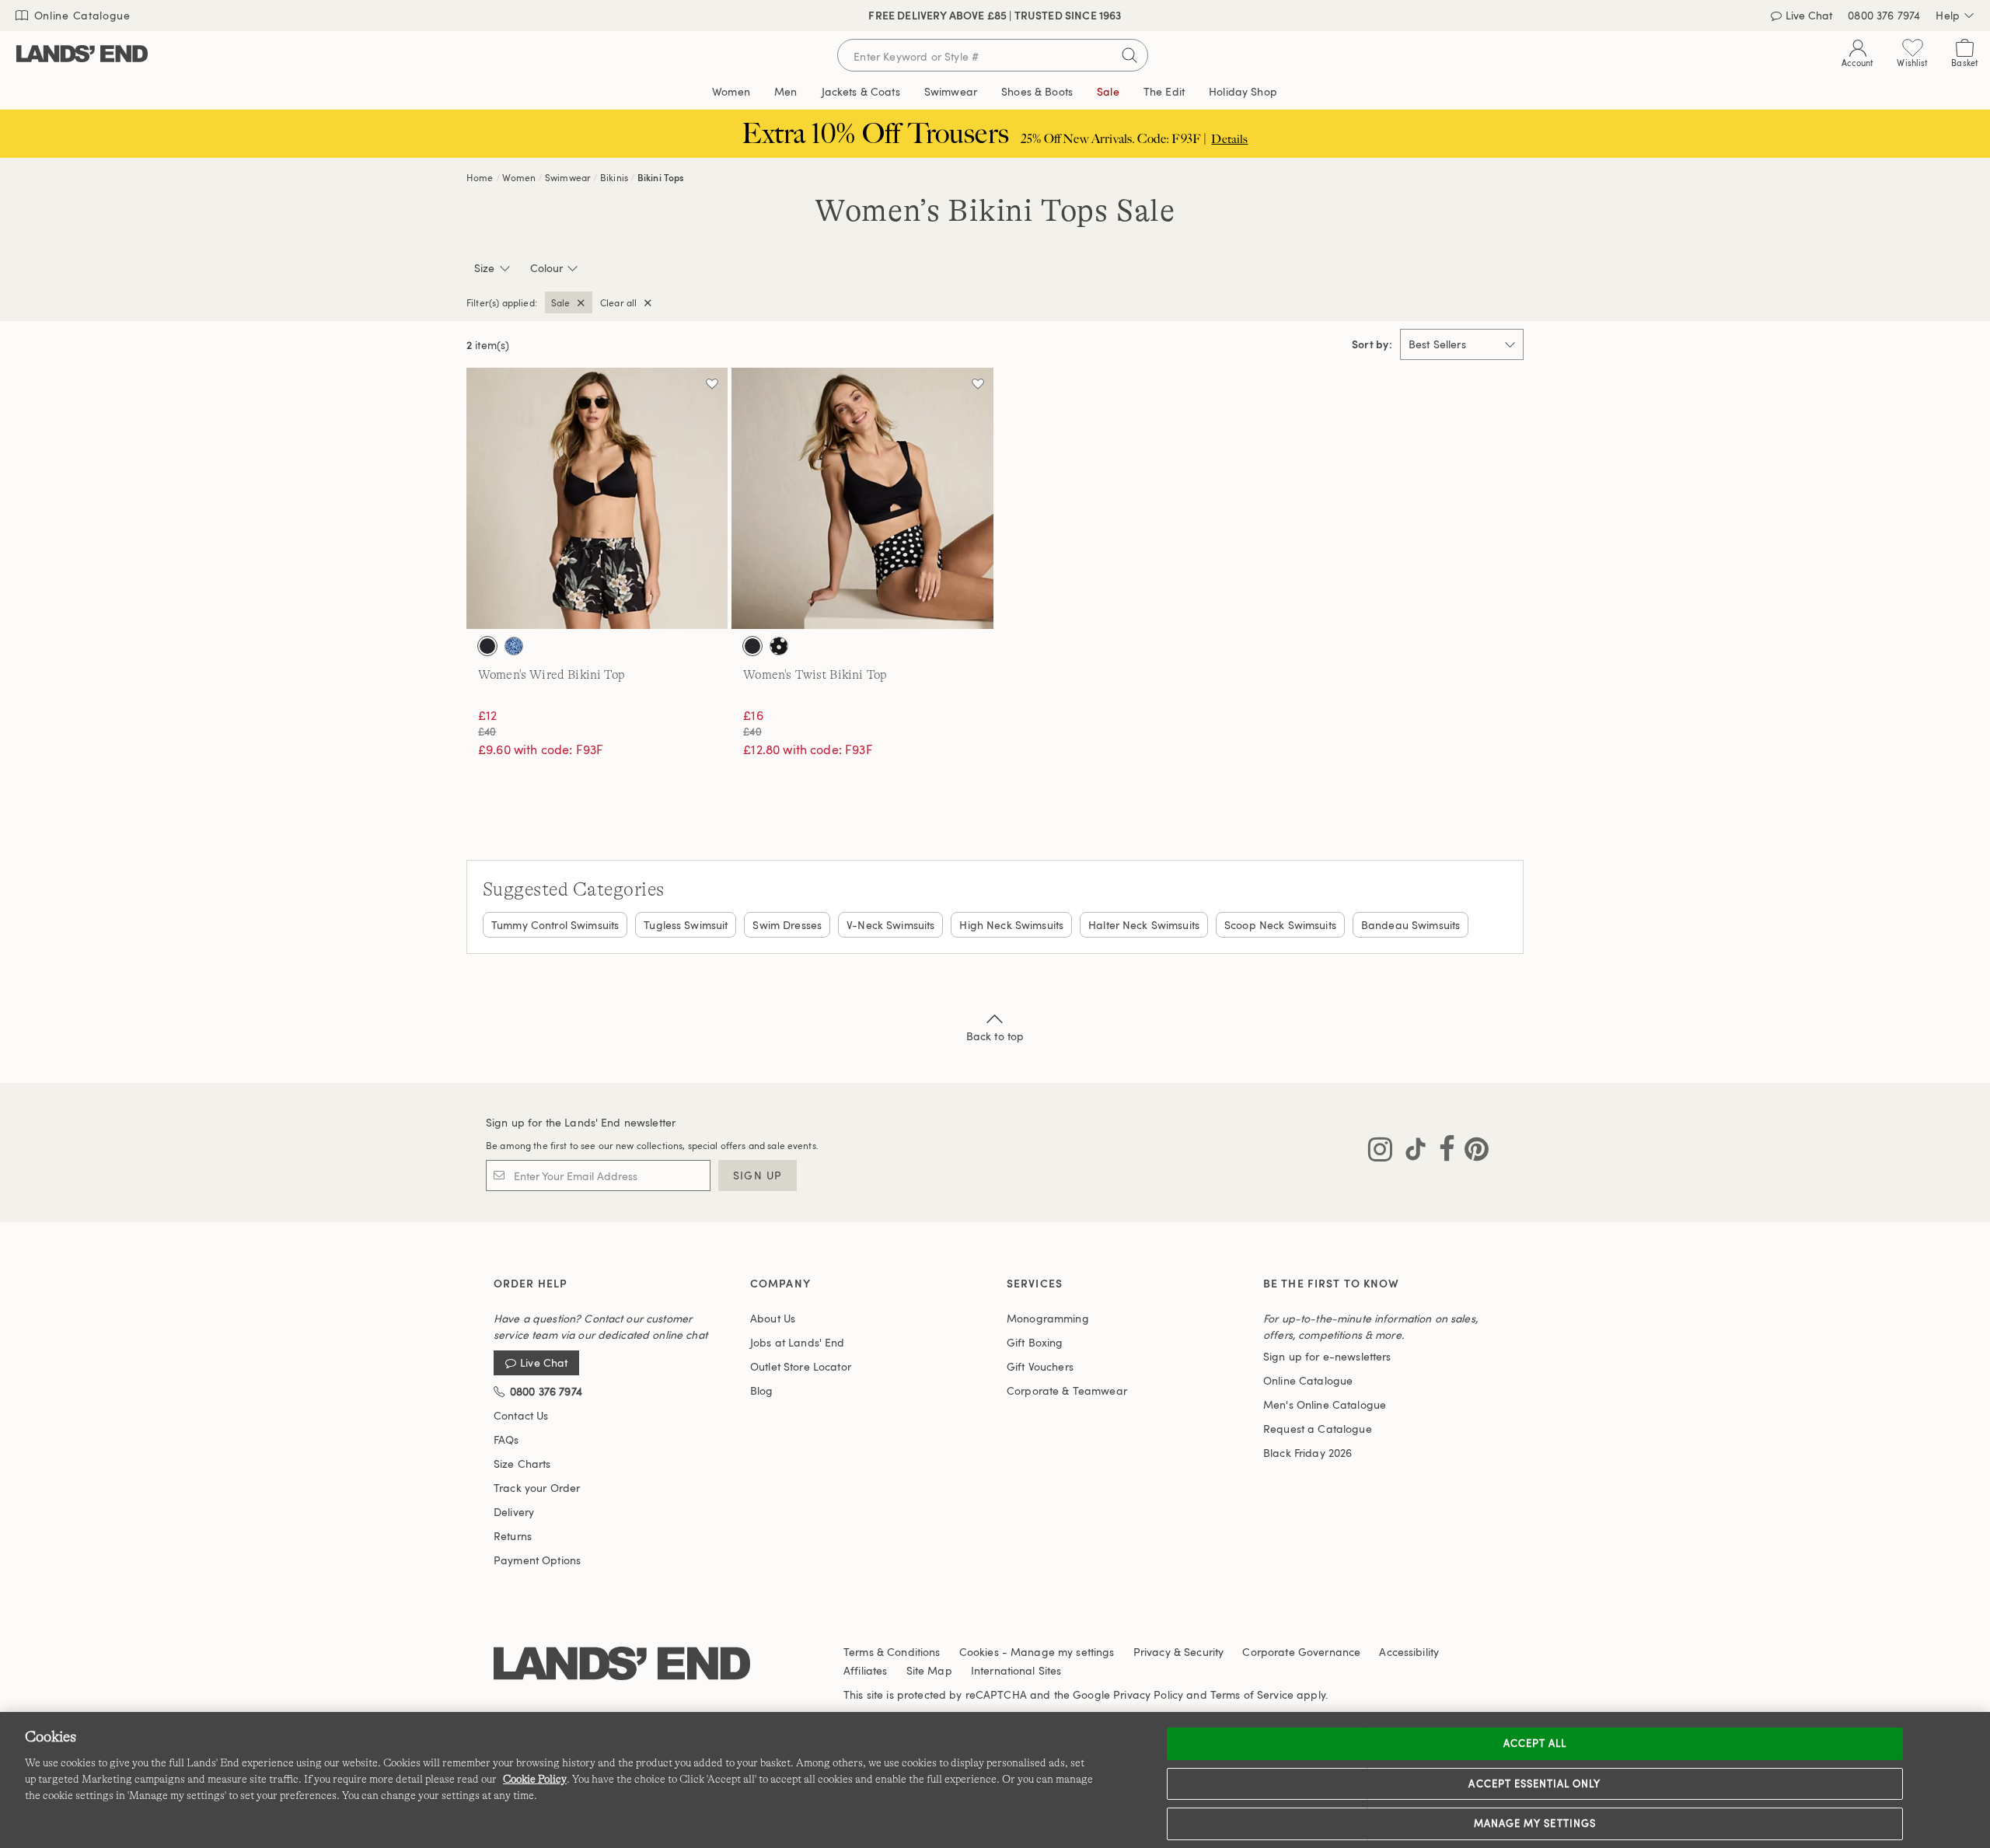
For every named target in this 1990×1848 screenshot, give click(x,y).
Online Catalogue (80, 15)
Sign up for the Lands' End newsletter (581, 1122)
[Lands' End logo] (622, 1664)
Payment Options (537, 1560)
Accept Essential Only (1534, 1783)
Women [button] (731, 91)
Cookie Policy (535, 1779)
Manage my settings (1535, 1823)
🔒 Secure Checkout (885, 15)
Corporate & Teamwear (1067, 1390)
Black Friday (1307, 1453)
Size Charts (522, 1464)
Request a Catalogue (1318, 1429)
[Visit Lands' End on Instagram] (1380, 1152)
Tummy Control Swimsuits (555, 925)
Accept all (1535, 1743)
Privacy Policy (1148, 1694)
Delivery (514, 1512)
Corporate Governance (1301, 1652)
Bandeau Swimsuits (1410, 925)
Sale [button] (1108, 91)
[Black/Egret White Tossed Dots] (779, 646)
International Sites (1016, 1670)
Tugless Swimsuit (686, 925)
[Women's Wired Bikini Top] (597, 498)
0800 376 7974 (1884, 15)
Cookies (979, 1652)
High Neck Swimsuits (1011, 925)
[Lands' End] (82, 55)
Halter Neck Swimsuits (1144, 925)
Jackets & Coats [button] (861, 91)
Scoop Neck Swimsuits (1280, 925)
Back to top (995, 1036)
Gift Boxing (1035, 1342)
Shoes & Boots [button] (1037, 91)
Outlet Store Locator (801, 1366)
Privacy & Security (1179, 1652)
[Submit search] (1129, 55)
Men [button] (786, 91)
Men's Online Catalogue (1325, 1404)
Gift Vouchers (1040, 1366)
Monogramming (1048, 1318)
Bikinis (614, 177)
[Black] (487, 646)
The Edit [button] (1164, 91)
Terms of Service (1252, 1694)
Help (1948, 15)
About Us (773, 1318)
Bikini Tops (661, 177)
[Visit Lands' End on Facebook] (1442, 1152)
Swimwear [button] (951, 91)
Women (519, 177)
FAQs (506, 1439)
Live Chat (1809, 15)
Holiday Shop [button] (1243, 91)
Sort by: (1372, 344)
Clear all (618, 302)
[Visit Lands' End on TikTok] (1411, 1152)
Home (480, 177)
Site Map (929, 1670)
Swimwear (568, 177)
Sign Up (758, 1175)
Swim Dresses (787, 925)
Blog (762, 1390)
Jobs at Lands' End (798, 1342)
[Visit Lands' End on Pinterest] (1472, 1152)
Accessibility (1409, 1652)
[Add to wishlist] (712, 383)
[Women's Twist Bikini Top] (862, 498)
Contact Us (521, 1415)
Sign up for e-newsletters (1327, 1356)
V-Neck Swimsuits (890, 925)
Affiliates (865, 1670)
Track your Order (537, 1488)
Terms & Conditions (892, 1652)
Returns (513, 1536)
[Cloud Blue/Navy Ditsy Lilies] (514, 646)
